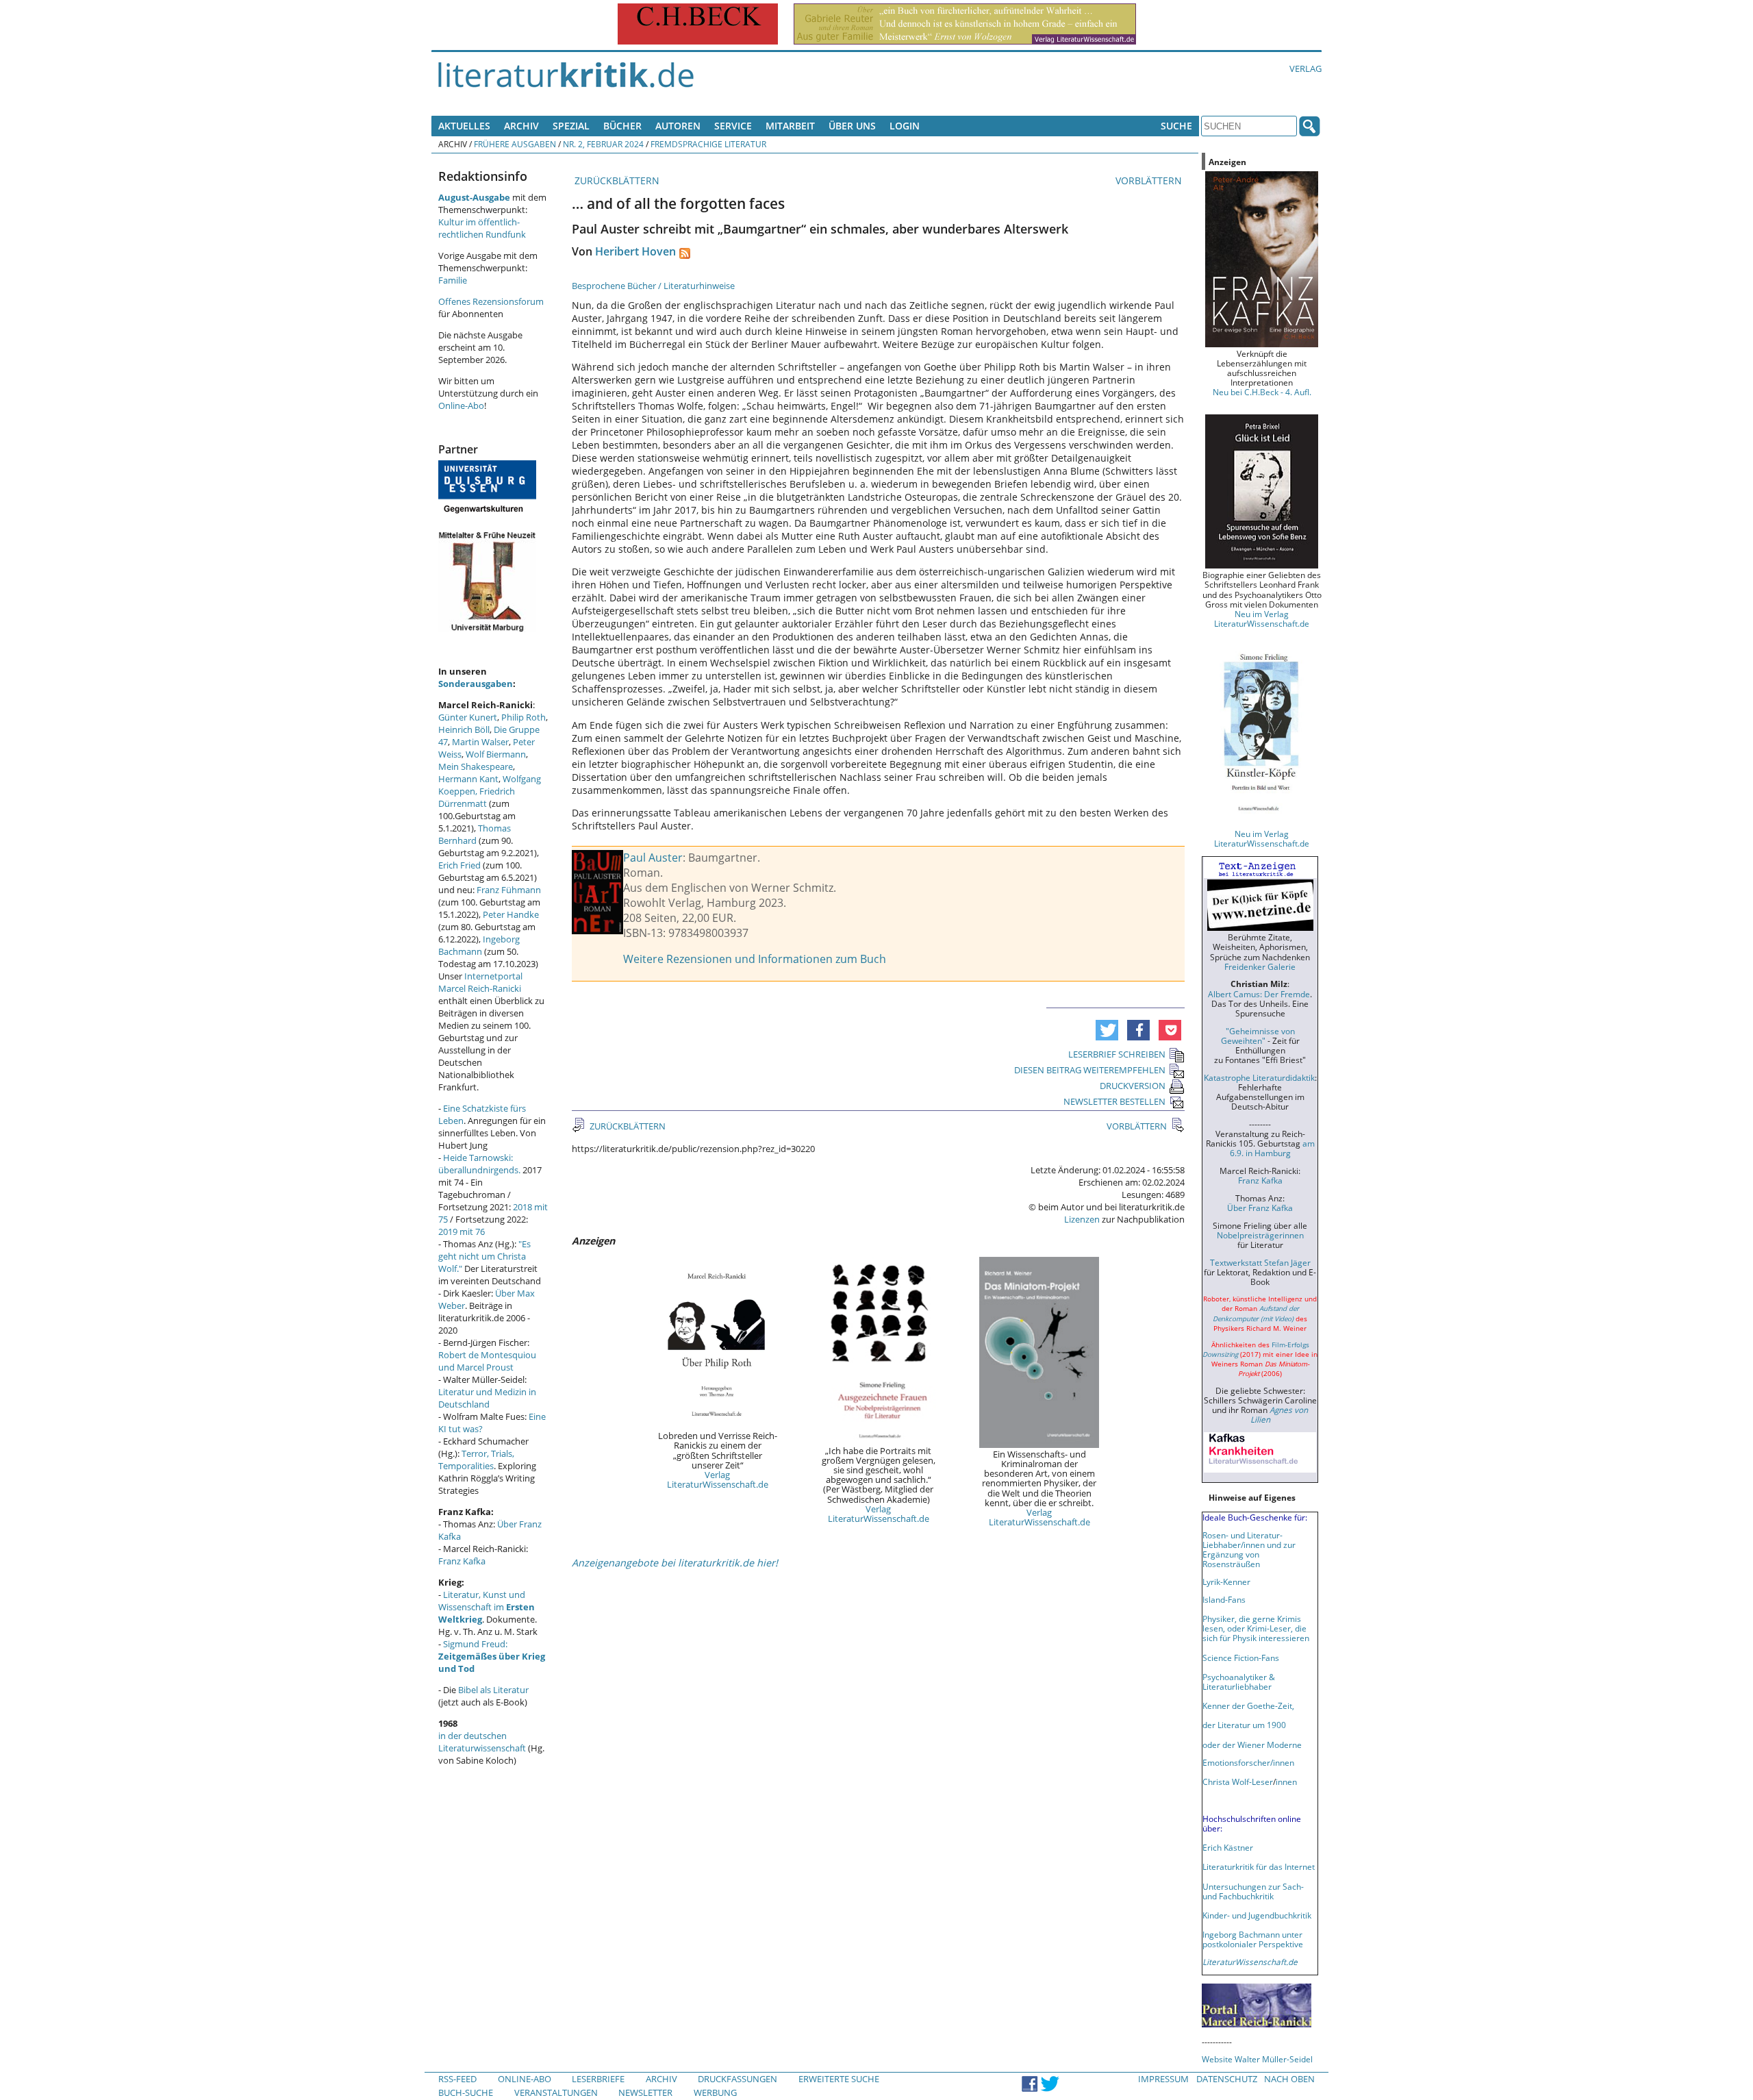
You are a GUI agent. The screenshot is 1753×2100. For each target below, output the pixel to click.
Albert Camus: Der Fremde (1259, 994)
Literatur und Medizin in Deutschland (487, 1398)
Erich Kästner (1228, 1847)
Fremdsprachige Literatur (708, 144)
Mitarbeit (790, 126)
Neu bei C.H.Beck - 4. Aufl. (1262, 392)
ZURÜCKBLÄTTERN (616, 180)
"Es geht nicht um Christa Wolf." (484, 1256)
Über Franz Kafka (1260, 1208)
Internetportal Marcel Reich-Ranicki (480, 982)
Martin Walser (480, 742)
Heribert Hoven (635, 251)
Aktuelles (464, 126)
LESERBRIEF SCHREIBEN (1117, 1054)
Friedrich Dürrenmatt (477, 797)
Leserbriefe (598, 2079)
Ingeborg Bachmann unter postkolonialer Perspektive (1253, 1939)
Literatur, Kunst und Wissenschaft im (487, 1607)
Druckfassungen (737, 2079)
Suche (1176, 126)
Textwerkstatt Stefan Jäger (1260, 1262)
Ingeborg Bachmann (479, 945)
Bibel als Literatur (493, 1690)
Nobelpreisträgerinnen (1260, 1235)
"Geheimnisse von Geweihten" (1258, 1036)
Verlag (1306, 68)
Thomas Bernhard (475, 834)
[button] (1107, 1030)
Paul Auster (653, 858)
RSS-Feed (457, 2079)
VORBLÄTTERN (1150, 180)
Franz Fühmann (509, 890)
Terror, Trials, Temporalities (476, 1460)
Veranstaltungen (556, 2092)
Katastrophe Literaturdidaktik (1259, 1077)
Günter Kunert (468, 717)
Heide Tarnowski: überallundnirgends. (479, 1164)
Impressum (1163, 2079)
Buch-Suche (466, 2092)
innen (1286, 1782)
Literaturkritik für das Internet (1259, 1866)
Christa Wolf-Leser (1238, 1782)
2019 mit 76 (462, 1232)
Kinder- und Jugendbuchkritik (1257, 1915)
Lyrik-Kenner (1226, 1582)
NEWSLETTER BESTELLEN (1114, 1101)
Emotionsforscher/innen (1248, 1762)
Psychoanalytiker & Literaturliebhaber (1239, 1682)
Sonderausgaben (476, 684)
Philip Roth (524, 717)
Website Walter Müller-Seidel (1257, 2059)
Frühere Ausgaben (515, 144)
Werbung (715, 2092)
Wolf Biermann (496, 754)
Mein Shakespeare (476, 766)
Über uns (852, 126)
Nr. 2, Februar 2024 (603, 144)
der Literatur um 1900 (1244, 1725)
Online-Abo (461, 405)
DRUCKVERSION (1133, 1086)
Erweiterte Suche (839, 2079)
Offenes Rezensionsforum (491, 301)
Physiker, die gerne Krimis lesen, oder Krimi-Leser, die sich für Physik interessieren (1256, 1628)
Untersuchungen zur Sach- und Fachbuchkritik (1253, 1891)
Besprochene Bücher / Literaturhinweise (653, 286)
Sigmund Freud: (492, 1656)
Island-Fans (1224, 1599)
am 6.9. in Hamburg (1272, 1148)
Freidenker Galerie (1260, 966)
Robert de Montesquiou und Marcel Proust (487, 1361)
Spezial (571, 126)
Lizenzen (1082, 1219)
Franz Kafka (462, 1561)
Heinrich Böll (464, 729)
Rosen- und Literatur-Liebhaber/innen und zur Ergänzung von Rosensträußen (1249, 1549)
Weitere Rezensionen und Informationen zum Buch (755, 959)
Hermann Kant (468, 779)
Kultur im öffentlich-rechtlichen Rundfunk (482, 228)
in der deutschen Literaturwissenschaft (482, 1742)
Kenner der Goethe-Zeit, (1248, 1705)
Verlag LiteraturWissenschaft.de (718, 1479)
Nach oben (1289, 2079)
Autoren (678, 126)
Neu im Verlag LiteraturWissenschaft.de (1262, 618)
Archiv (521, 126)
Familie (453, 280)
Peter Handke (511, 914)
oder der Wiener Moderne (1252, 1745)
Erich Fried (459, 865)
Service (733, 126)
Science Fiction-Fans (1241, 1658)
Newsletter (645, 2092)
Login (905, 126)
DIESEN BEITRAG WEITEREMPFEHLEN (1090, 1070)
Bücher (622, 126)
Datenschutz (1227, 2079)
